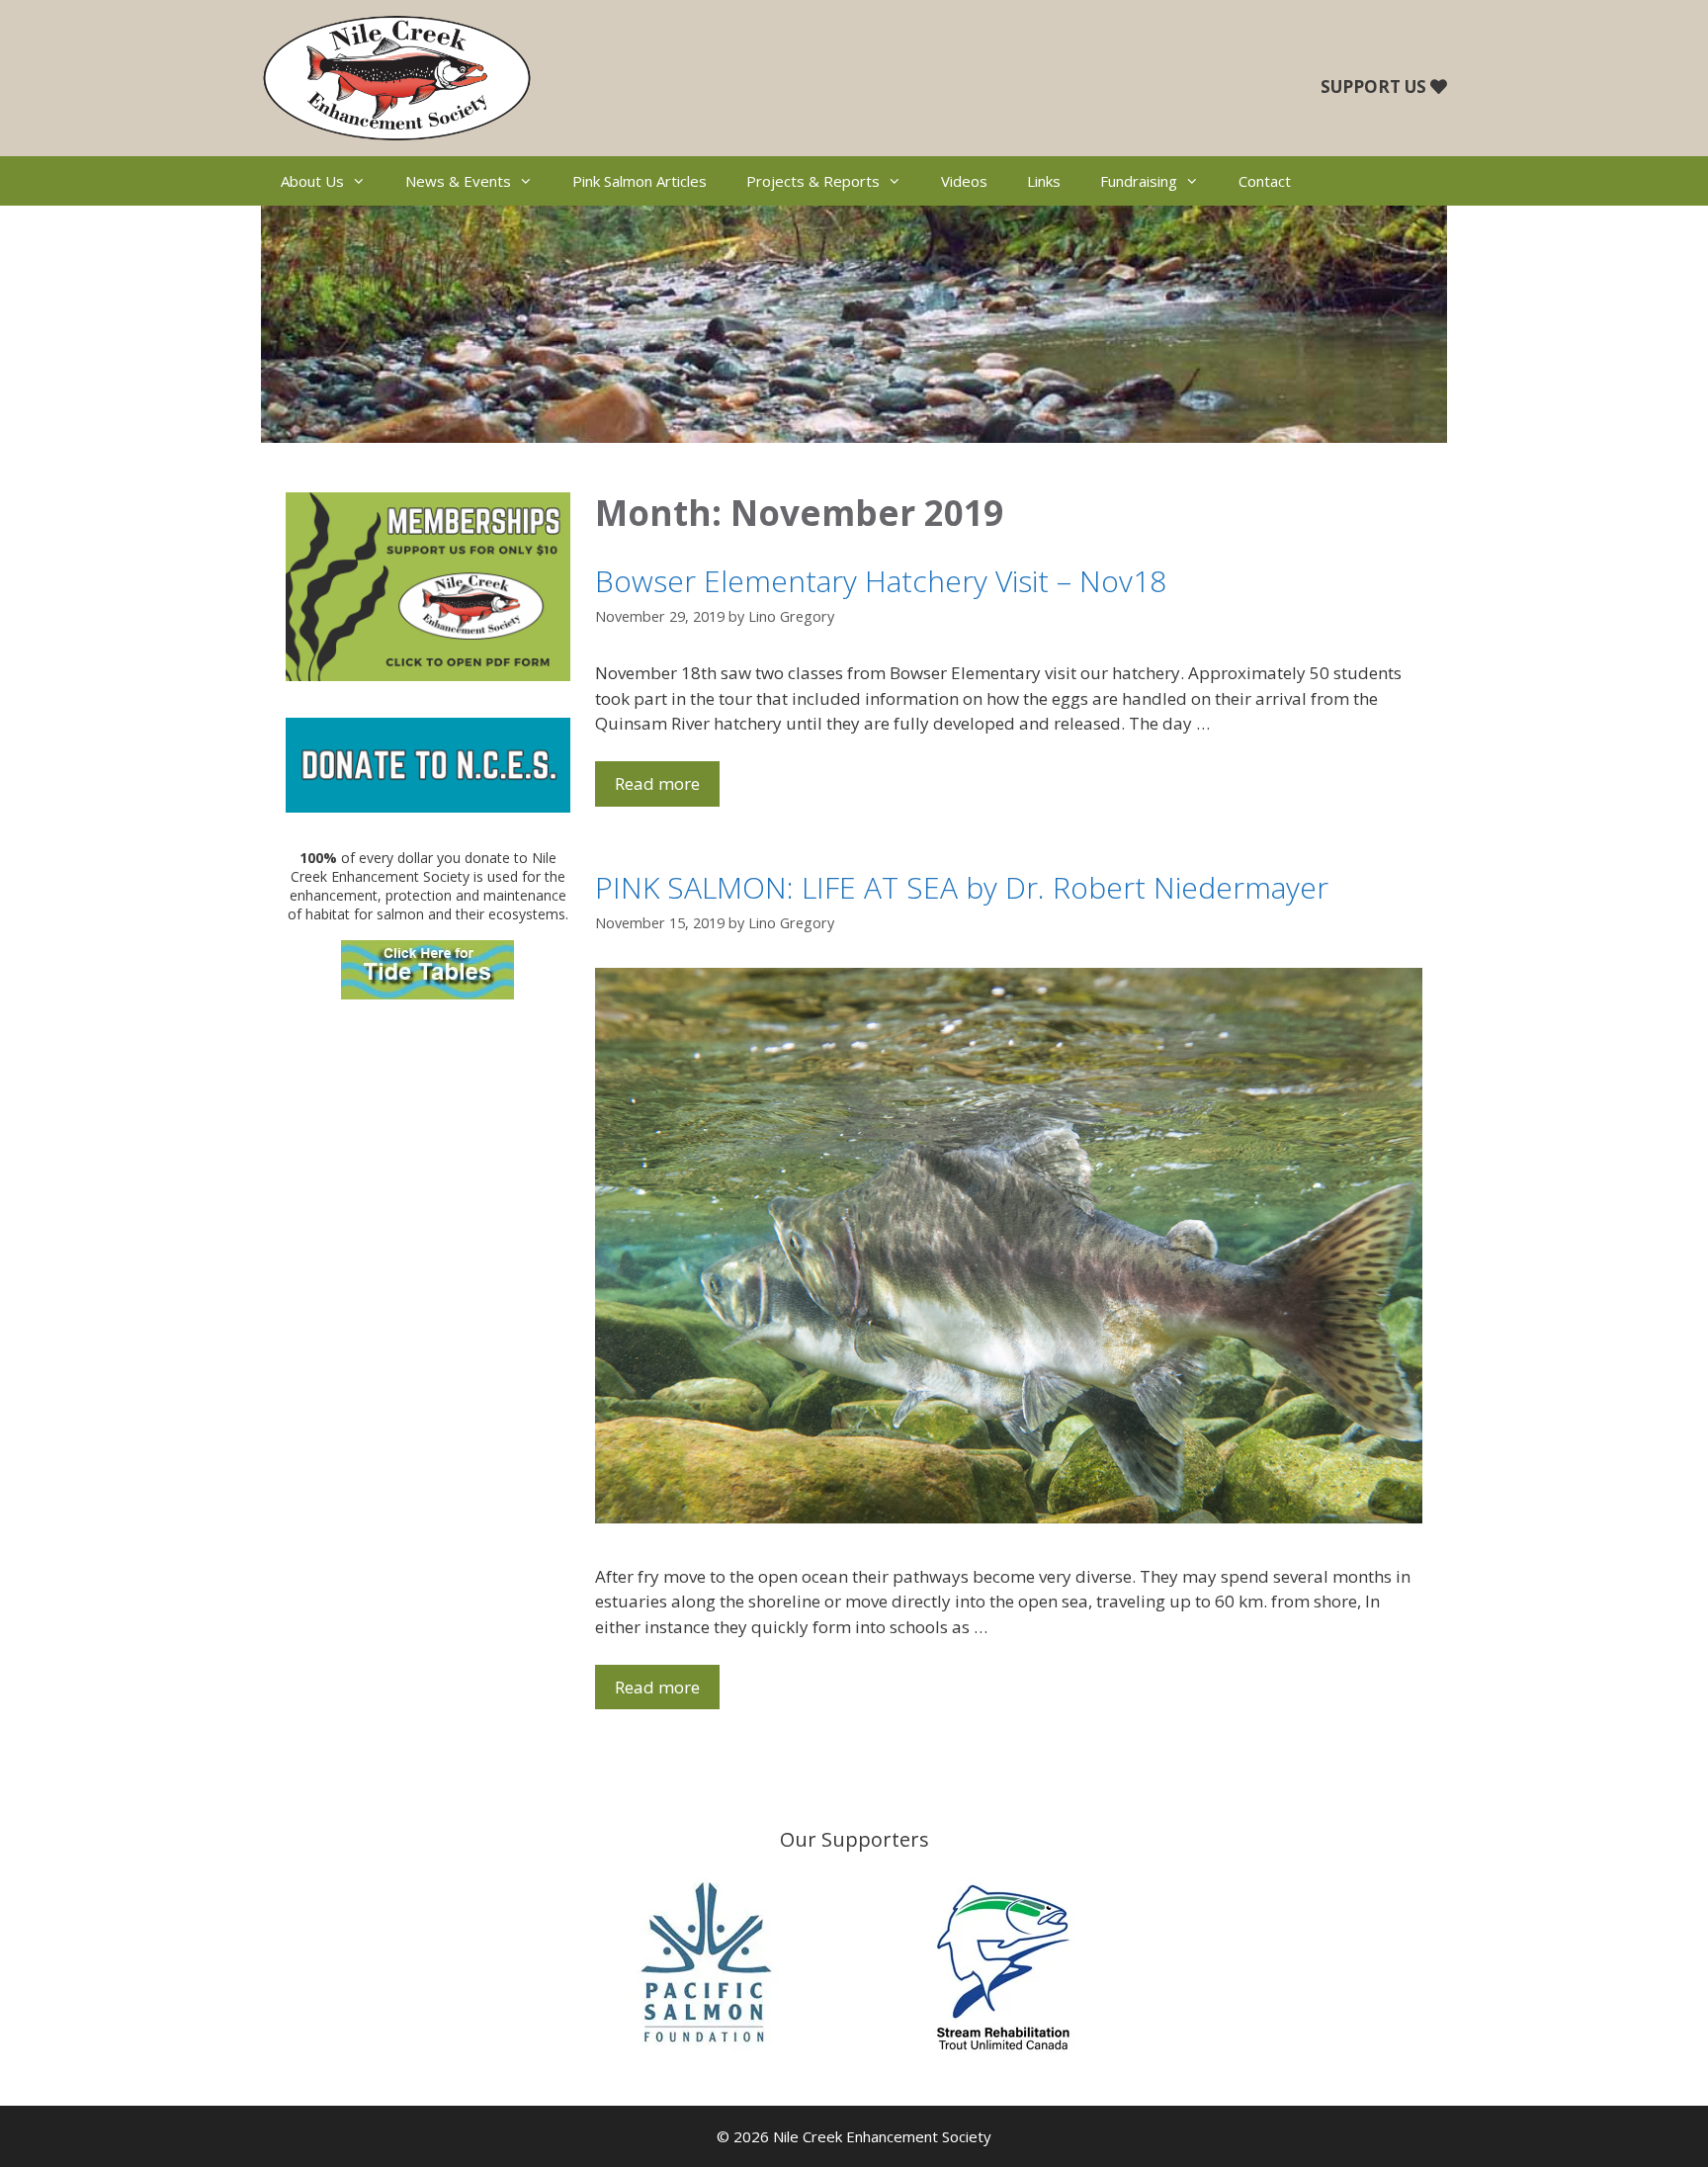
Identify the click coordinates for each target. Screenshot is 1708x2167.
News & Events (458, 181)
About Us (312, 181)
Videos (964, 181)
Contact (1265, 181)
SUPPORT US (1373, 87)
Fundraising (1139, 181)
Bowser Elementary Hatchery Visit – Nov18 (881, 581)
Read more (657, 783)
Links (1044, 181)
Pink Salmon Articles (640, 181)
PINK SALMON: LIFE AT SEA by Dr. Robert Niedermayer (962, 887)
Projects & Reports (813, 181)
